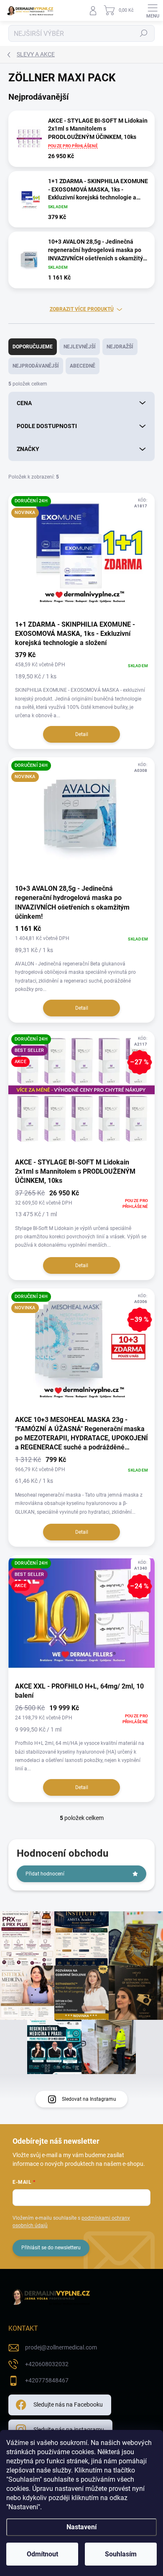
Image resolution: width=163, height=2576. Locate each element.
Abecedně (83, 366)
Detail (82, 734)
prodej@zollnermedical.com (61, 2347)
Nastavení (81, 2527)
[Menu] (153, 10)
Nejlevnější (80, 347)
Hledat (144, 33)
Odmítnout (42, 2554)
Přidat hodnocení (45, 1874)
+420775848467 (47, 2380)
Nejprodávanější (36, 366)
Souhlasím (121, 2554)
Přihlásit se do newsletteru (51, 2248)
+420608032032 (47, 2364)
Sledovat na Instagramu (89, 2099)
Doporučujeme (33, 347)
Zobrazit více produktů (82, 309)
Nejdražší (120, 347)
